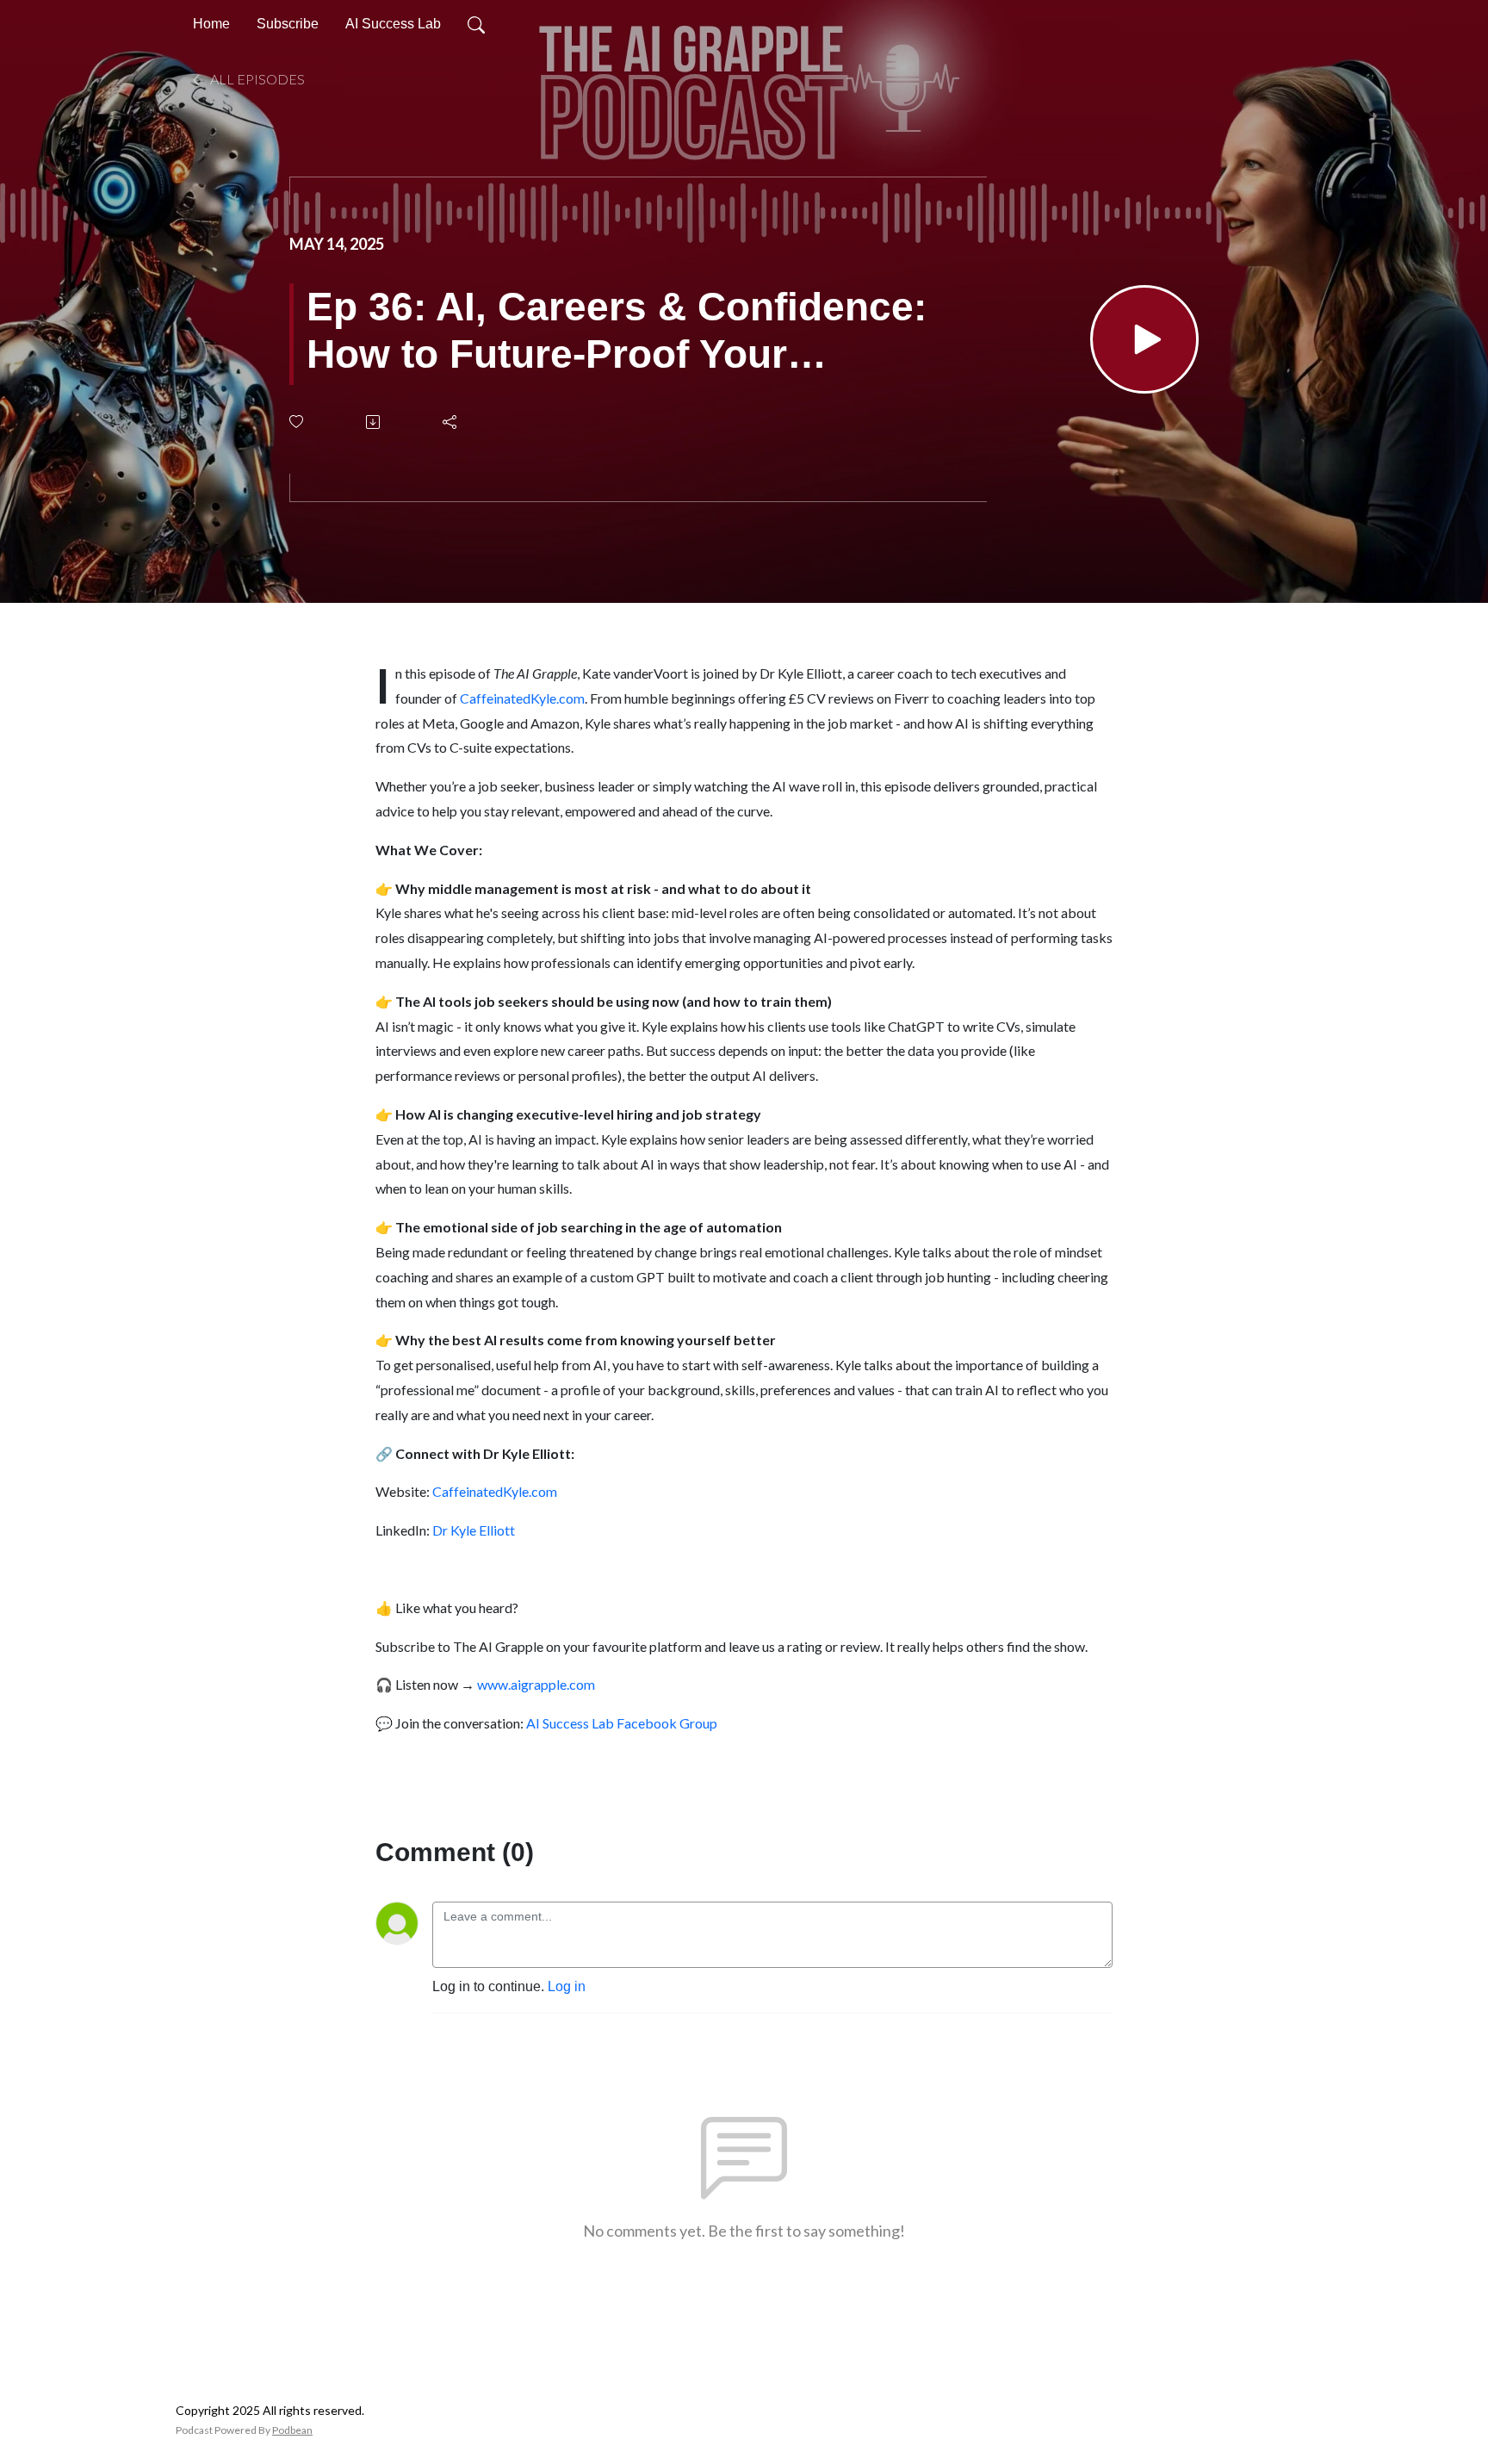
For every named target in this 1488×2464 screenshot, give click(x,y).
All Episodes (256, 79)
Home (211, 24)
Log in (567, 1986)
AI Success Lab (393, 24)
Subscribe (288, 24)
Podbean (292, 2430)
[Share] (451, 422)
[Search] (476, 24)
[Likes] (298, 422)
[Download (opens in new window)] (374, 422)
